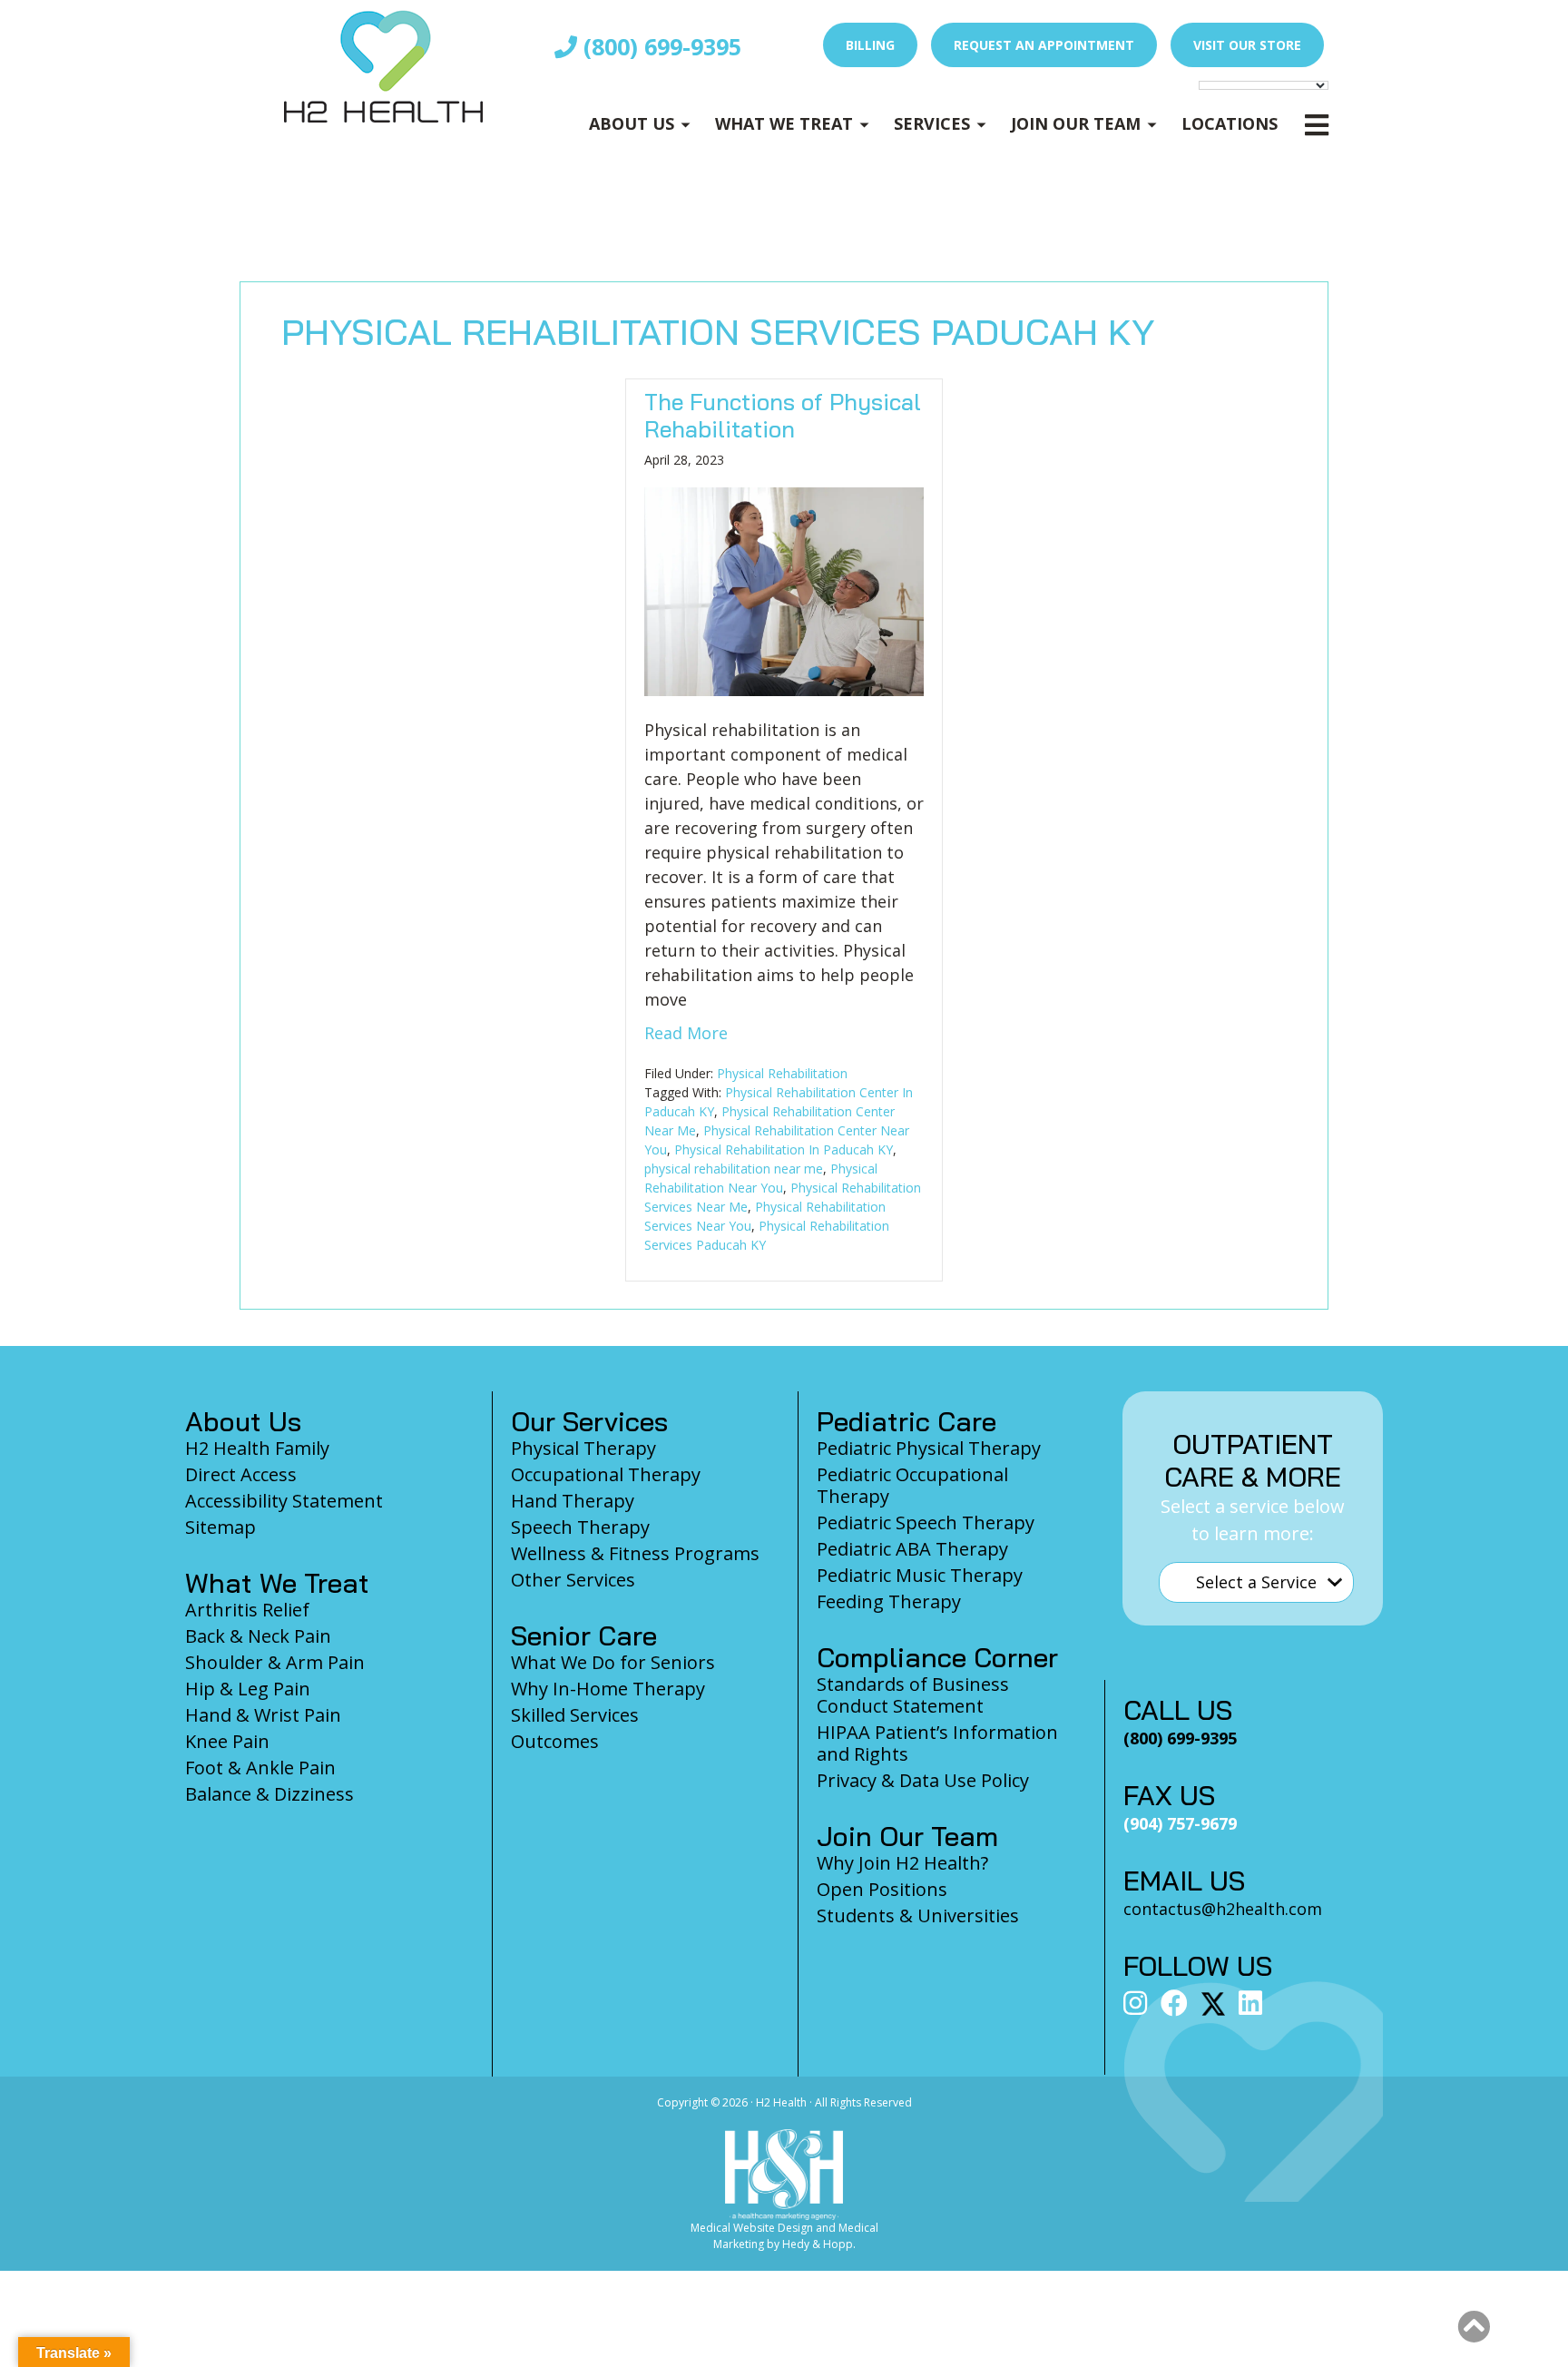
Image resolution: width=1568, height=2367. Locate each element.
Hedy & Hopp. (819, 2244)
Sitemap (220, 1527)
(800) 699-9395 (659, 46)
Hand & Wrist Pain (263, 1715)
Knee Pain (227, 1741)
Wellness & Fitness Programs (635, 1553)
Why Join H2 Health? (902, 1863)
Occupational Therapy (606, 1474)
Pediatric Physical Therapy (929, 1448)
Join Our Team (1076, 123)
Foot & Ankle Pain (260, 1768)
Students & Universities (918, 1915)
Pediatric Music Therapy (920, 1575)
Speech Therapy (580, 1527)
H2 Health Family (257, 1448)
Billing (870, 45)
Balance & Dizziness (269, 1794)
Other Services (573, 1580)
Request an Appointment (1044, 45)
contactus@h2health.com (1223, 1909)
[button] (1474, 2327)
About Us (632, 123)
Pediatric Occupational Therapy (912, 1485)
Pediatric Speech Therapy (926, 1522)
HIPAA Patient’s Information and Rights (937, 1743)
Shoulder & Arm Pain (275, 1662)
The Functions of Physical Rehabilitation (783, 415)
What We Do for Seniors (613, 1662)
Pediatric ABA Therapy (912, 1549)
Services (932, 123)
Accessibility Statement (284, 1501)
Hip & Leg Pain (248, 1689)
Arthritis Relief (247, 1610)
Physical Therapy (583, 1448)
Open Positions (882, 1889)
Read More (686, 1033)
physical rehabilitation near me (734, 1169)
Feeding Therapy (889, 1601)
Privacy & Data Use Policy (923, 1780)
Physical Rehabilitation (782, 1073)
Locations (1230, 123)
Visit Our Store (1247, 45)
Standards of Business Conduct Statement (913, 1695)
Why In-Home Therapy (608, 1689)
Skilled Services (575, 1715)
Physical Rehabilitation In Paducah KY (784, 1149)
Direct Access (241, 1474)
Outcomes (555, 1741)
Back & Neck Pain (258, 1636)
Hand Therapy (573, 1501)
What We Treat (784, 123)
